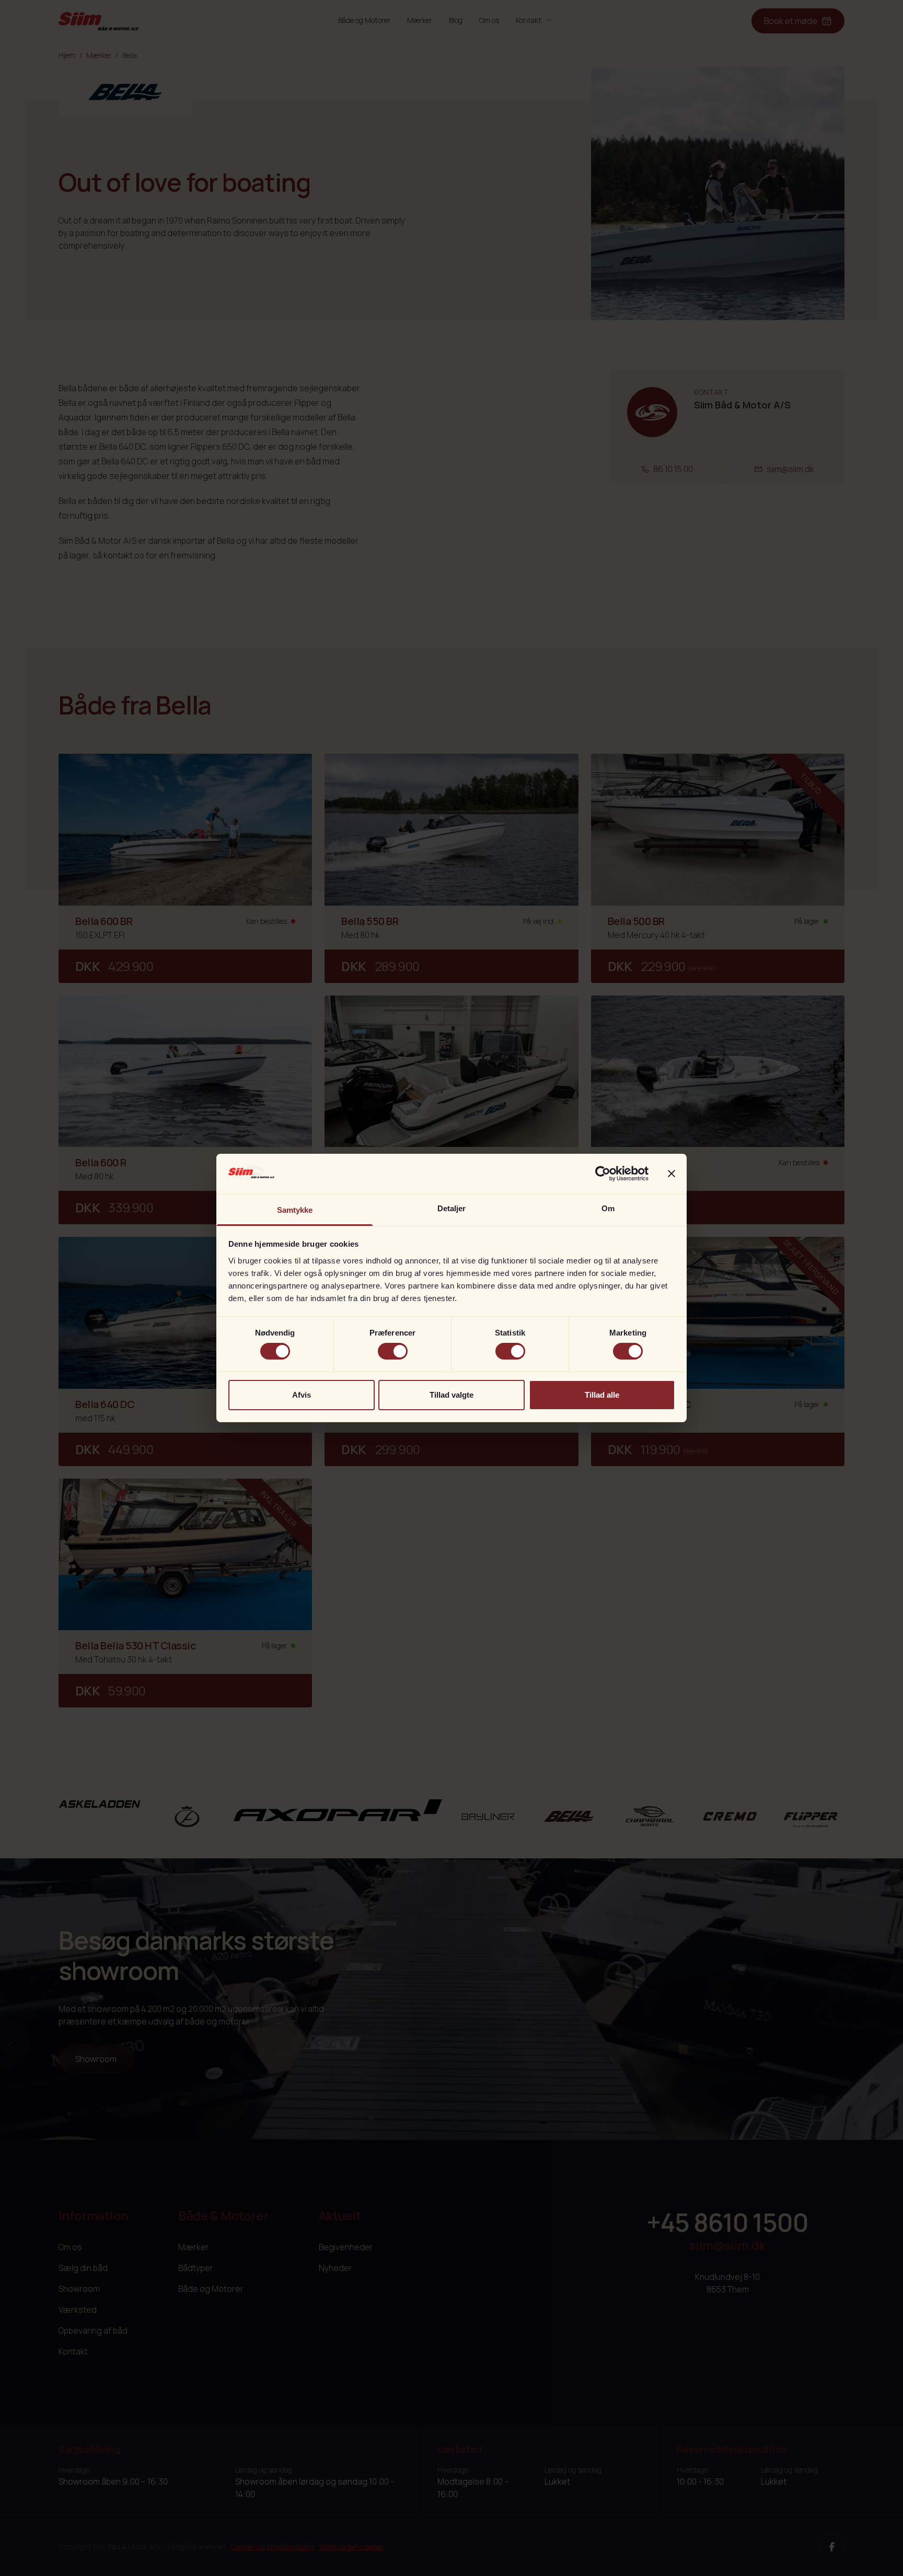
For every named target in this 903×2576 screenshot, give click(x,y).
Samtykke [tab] (295, 1210)
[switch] (393, 1351)
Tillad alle (602, 1395)
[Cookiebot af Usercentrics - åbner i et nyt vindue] (603, 1174)
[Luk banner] (672, 1174)
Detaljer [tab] (452, 1208)
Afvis (302, 1395)
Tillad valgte (451, 1395)
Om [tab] (608, 1208)
